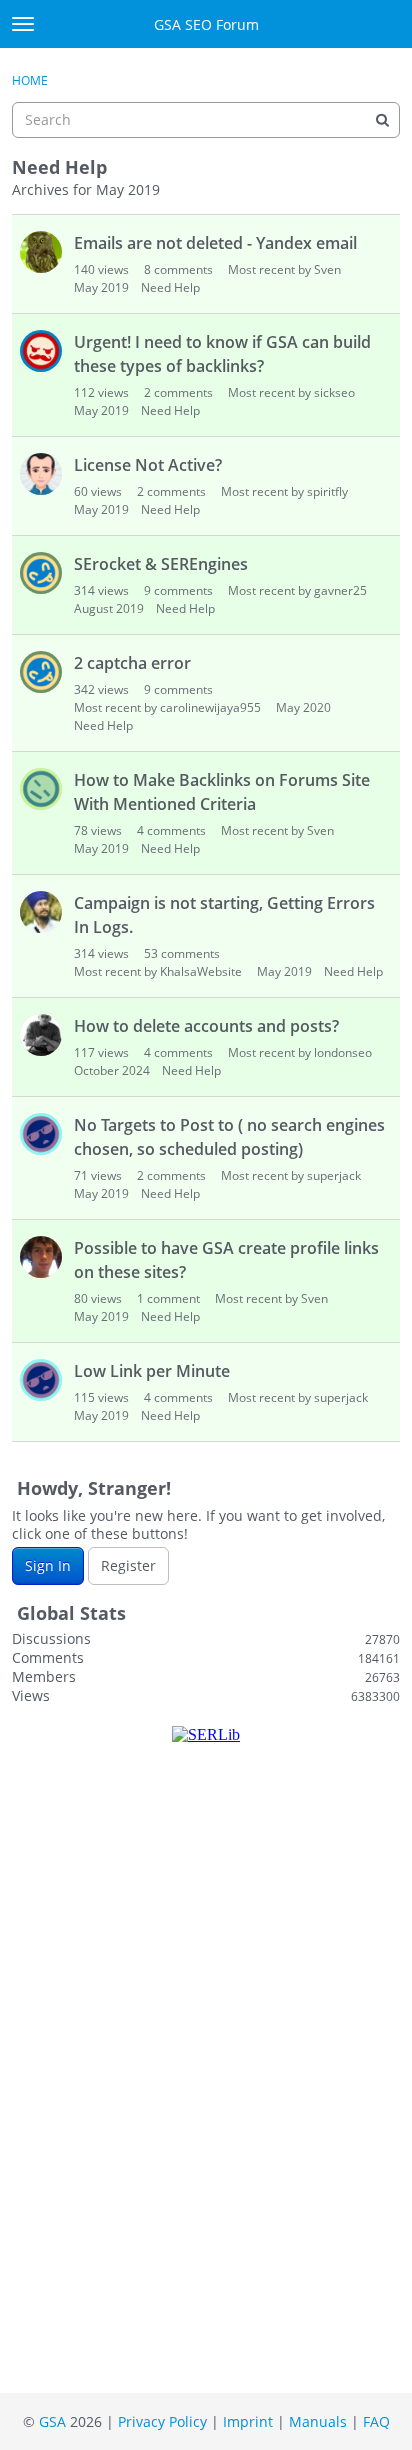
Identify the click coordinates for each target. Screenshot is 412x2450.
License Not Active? (148, 465)
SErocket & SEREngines (161, 564)
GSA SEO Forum (206, 24)
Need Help (170, 287)
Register (128, 1565)
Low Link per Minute (152, 1371)
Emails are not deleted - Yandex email (215, 243)
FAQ (376, 2421)
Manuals (318, 2421)
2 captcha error (132, 663)
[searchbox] (206, 120)
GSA (52, 2421)
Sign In (48, 1565)
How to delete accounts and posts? (206, 1026)
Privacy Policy (162, 2421)
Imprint (248, 2421)
